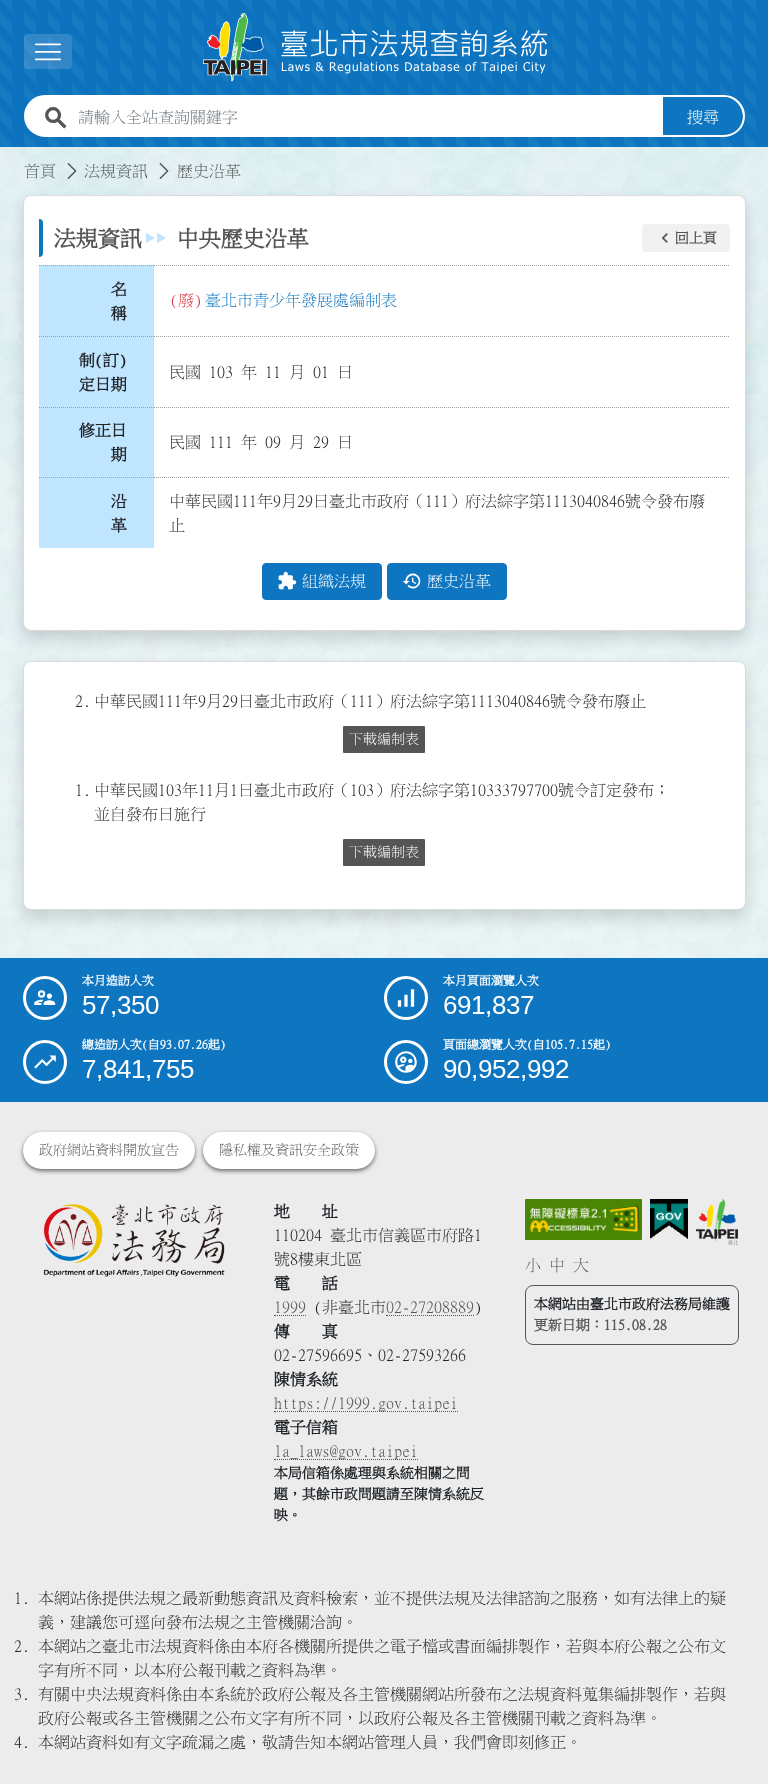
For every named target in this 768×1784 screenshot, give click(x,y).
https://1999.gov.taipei (366, 1403)
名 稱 (125, 301)
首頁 (40, 171)
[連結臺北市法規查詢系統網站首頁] (376, 47)
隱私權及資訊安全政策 (289, 1150)
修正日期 (103, 442)
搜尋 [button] (703, 117)
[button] (686, 238)
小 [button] (533, 1265)
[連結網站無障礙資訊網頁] (584, 1220)
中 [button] (557, 1265)
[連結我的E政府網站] (669, 1219)
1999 (290, 1307)
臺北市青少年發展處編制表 (301, 300)
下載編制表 (384, 739)
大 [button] (581, 1265)
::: (12, 159)
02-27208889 (430, 1307)
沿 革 (125, 513)
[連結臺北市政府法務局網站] (133, 1240)
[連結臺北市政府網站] (716, 1222)
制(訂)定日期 (103, 372)
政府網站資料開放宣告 (109, 1150)
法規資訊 (116, 171)
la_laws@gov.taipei (346, 1451)
